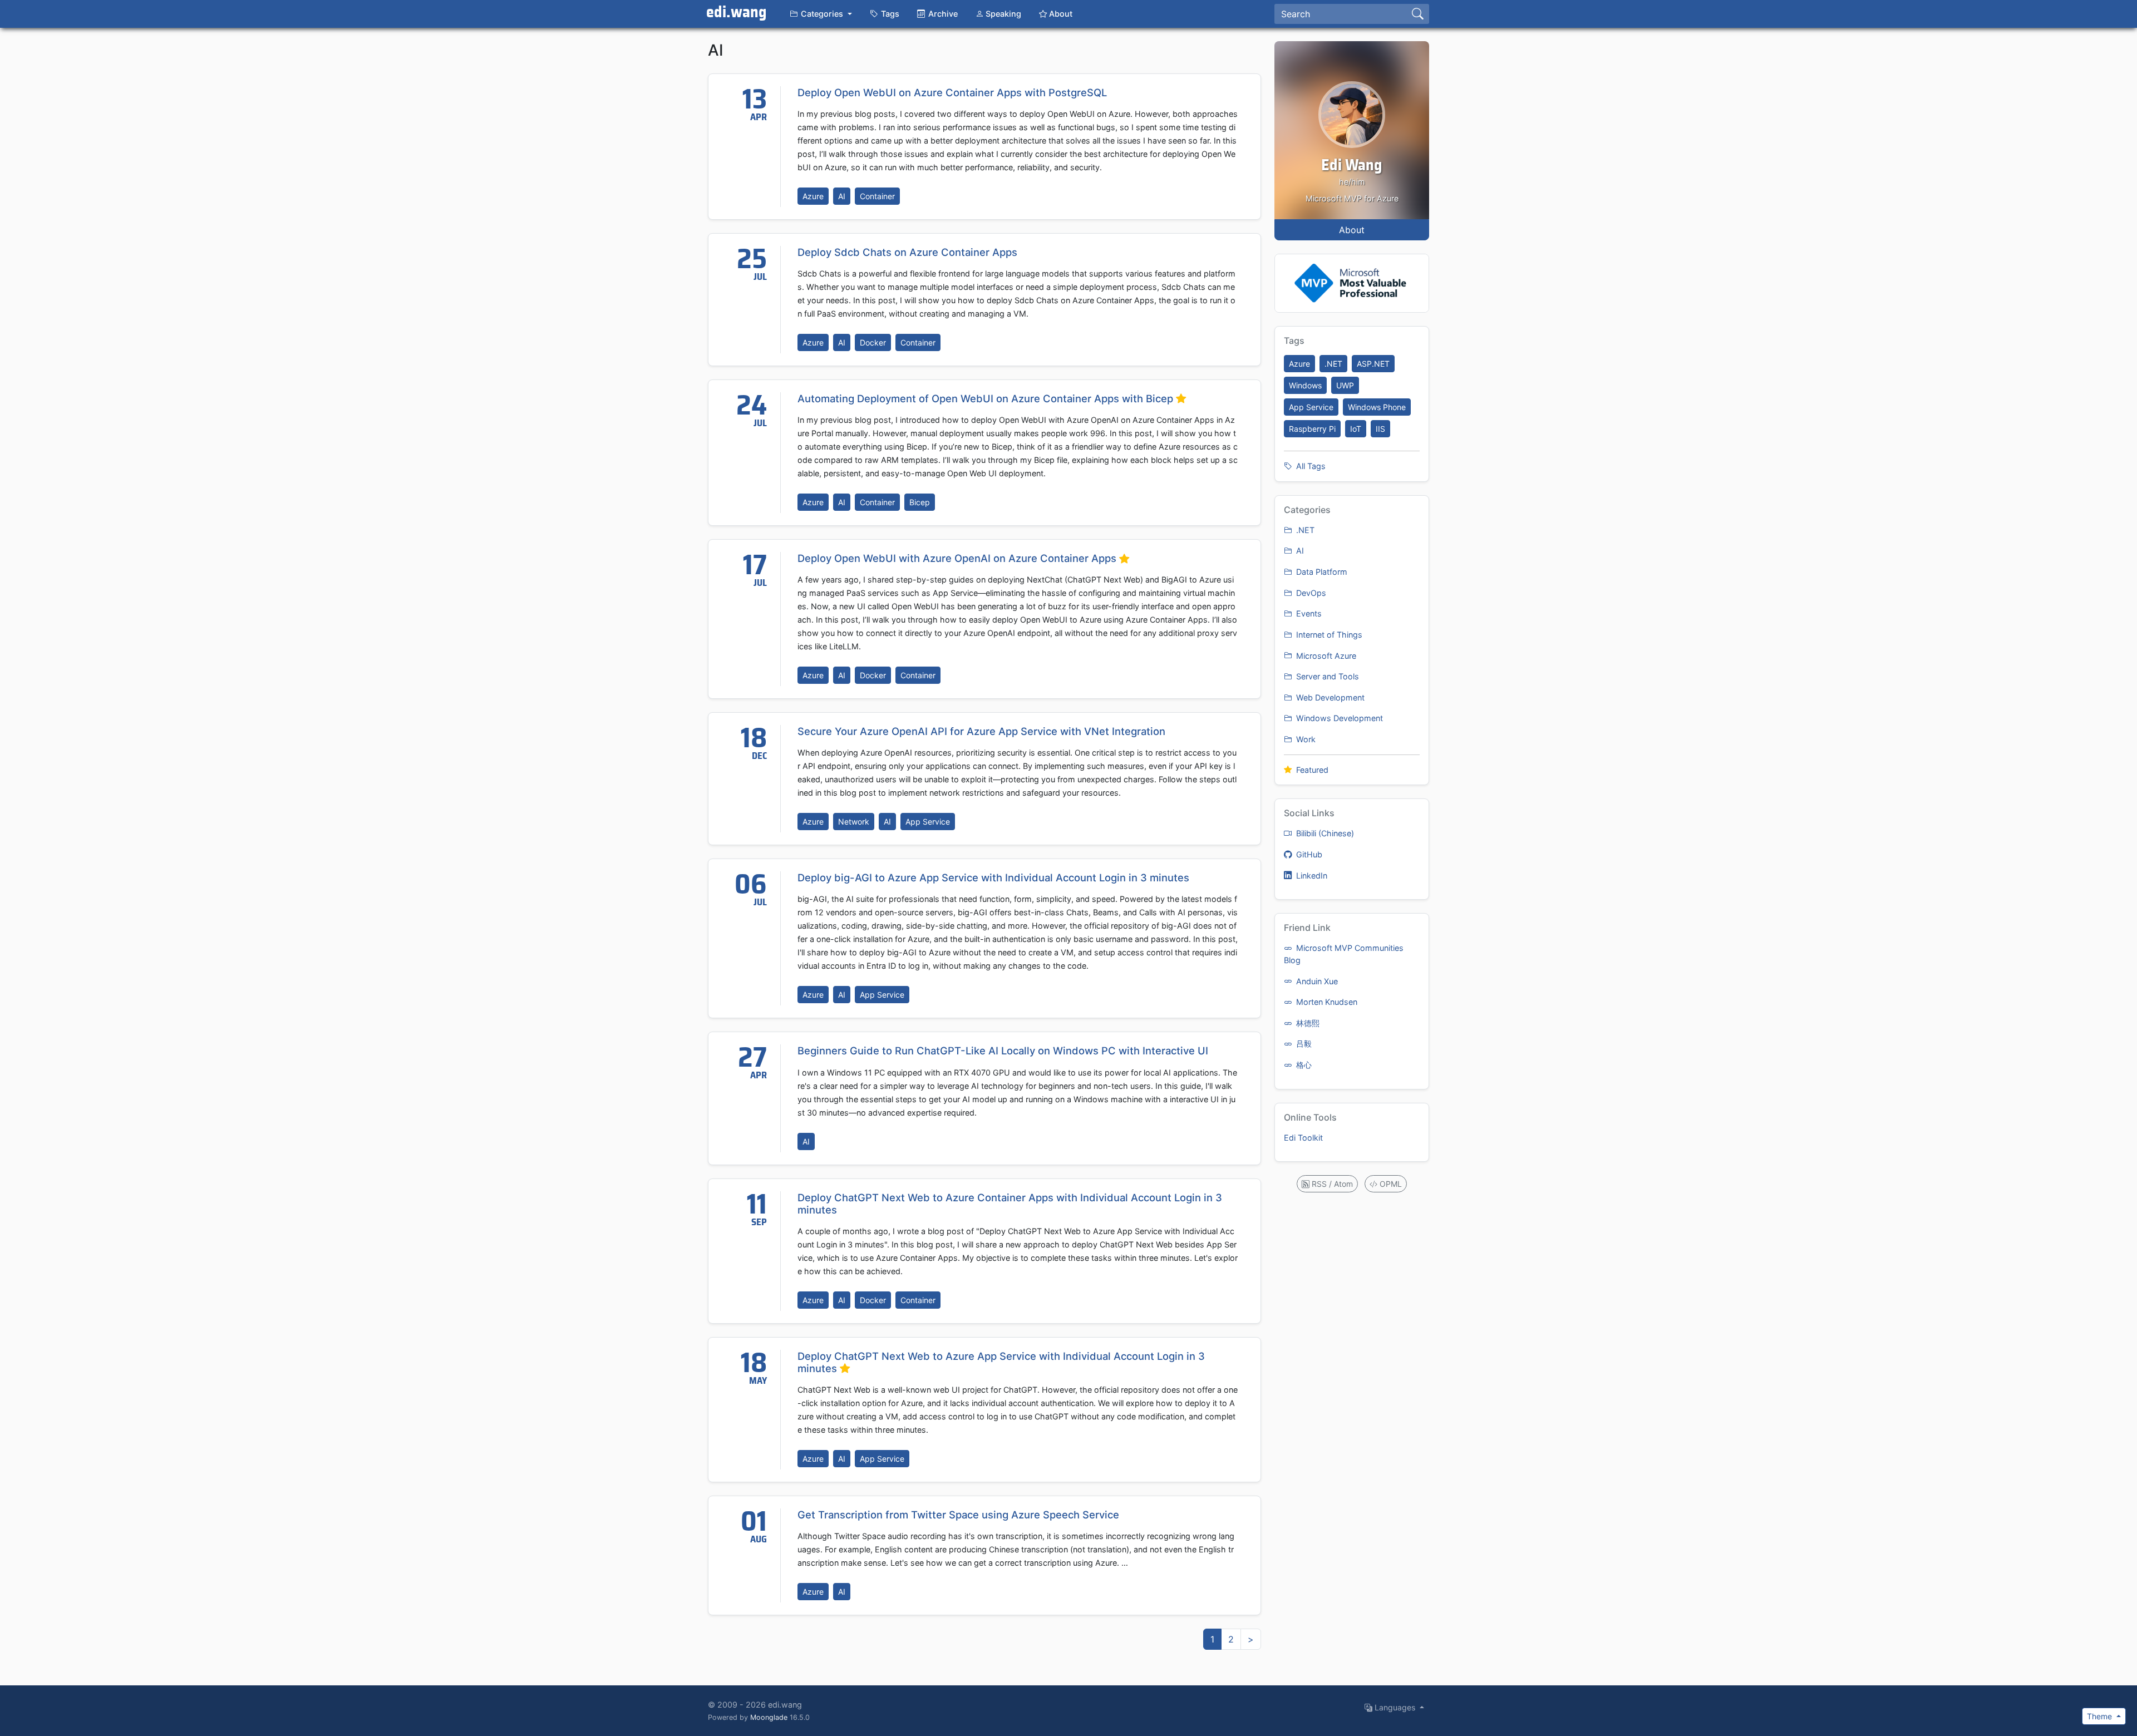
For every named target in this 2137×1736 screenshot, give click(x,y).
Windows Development (1338, 718)
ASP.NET (1373, 364)
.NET (1333, 364)
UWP (1345, 385)
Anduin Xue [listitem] (1316, 981)
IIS (1380, 429)
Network (854, 822)
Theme (2101, 1716)
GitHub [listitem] (1308, 854)
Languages (1395, 1707)
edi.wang (737, 13)
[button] (821, 14)
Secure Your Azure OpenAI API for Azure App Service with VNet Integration (981, 731)
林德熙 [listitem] (1307, 1023)
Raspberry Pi (1312, 429)
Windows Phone (1377, 407)
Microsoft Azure (1325, 656)
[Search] (1418, 14)
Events (1308, 613)
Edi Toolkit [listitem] (1303, 1138)
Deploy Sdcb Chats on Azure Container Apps (907, 252)
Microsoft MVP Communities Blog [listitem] (1344, 954)
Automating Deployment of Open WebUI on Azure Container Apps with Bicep (987, 398)
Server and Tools (1326, 676)
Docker (873, 342)
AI (842, 196)
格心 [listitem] (1303, 1065)
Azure (813, 196)
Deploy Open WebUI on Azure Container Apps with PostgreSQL (952, 92)
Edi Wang (1352, 166)
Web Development (1329, 697)
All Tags (1310, 466)
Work (1305, 739)
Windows (1305, 385)
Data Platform (1321, 572)
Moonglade (769, 1717)
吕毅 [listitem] (1303, 1044)
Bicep (920, 502)
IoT (1356, 429)
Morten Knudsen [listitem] (1326, 1002)
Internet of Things (1328, 635)
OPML (1390, 1184)
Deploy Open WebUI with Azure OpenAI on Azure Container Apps (958, 558)
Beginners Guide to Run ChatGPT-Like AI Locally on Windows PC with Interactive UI (1003, 1051)
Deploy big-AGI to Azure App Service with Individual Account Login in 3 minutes (993, 877)
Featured (1311, 770)
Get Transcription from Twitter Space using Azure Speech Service (958, 1515)
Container (877, 196)
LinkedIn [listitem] (1311, 876)
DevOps (1310, 593)
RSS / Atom (1331, 1184)
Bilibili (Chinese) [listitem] (1324, 833)
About (1352, 230)
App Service (928, 822)
